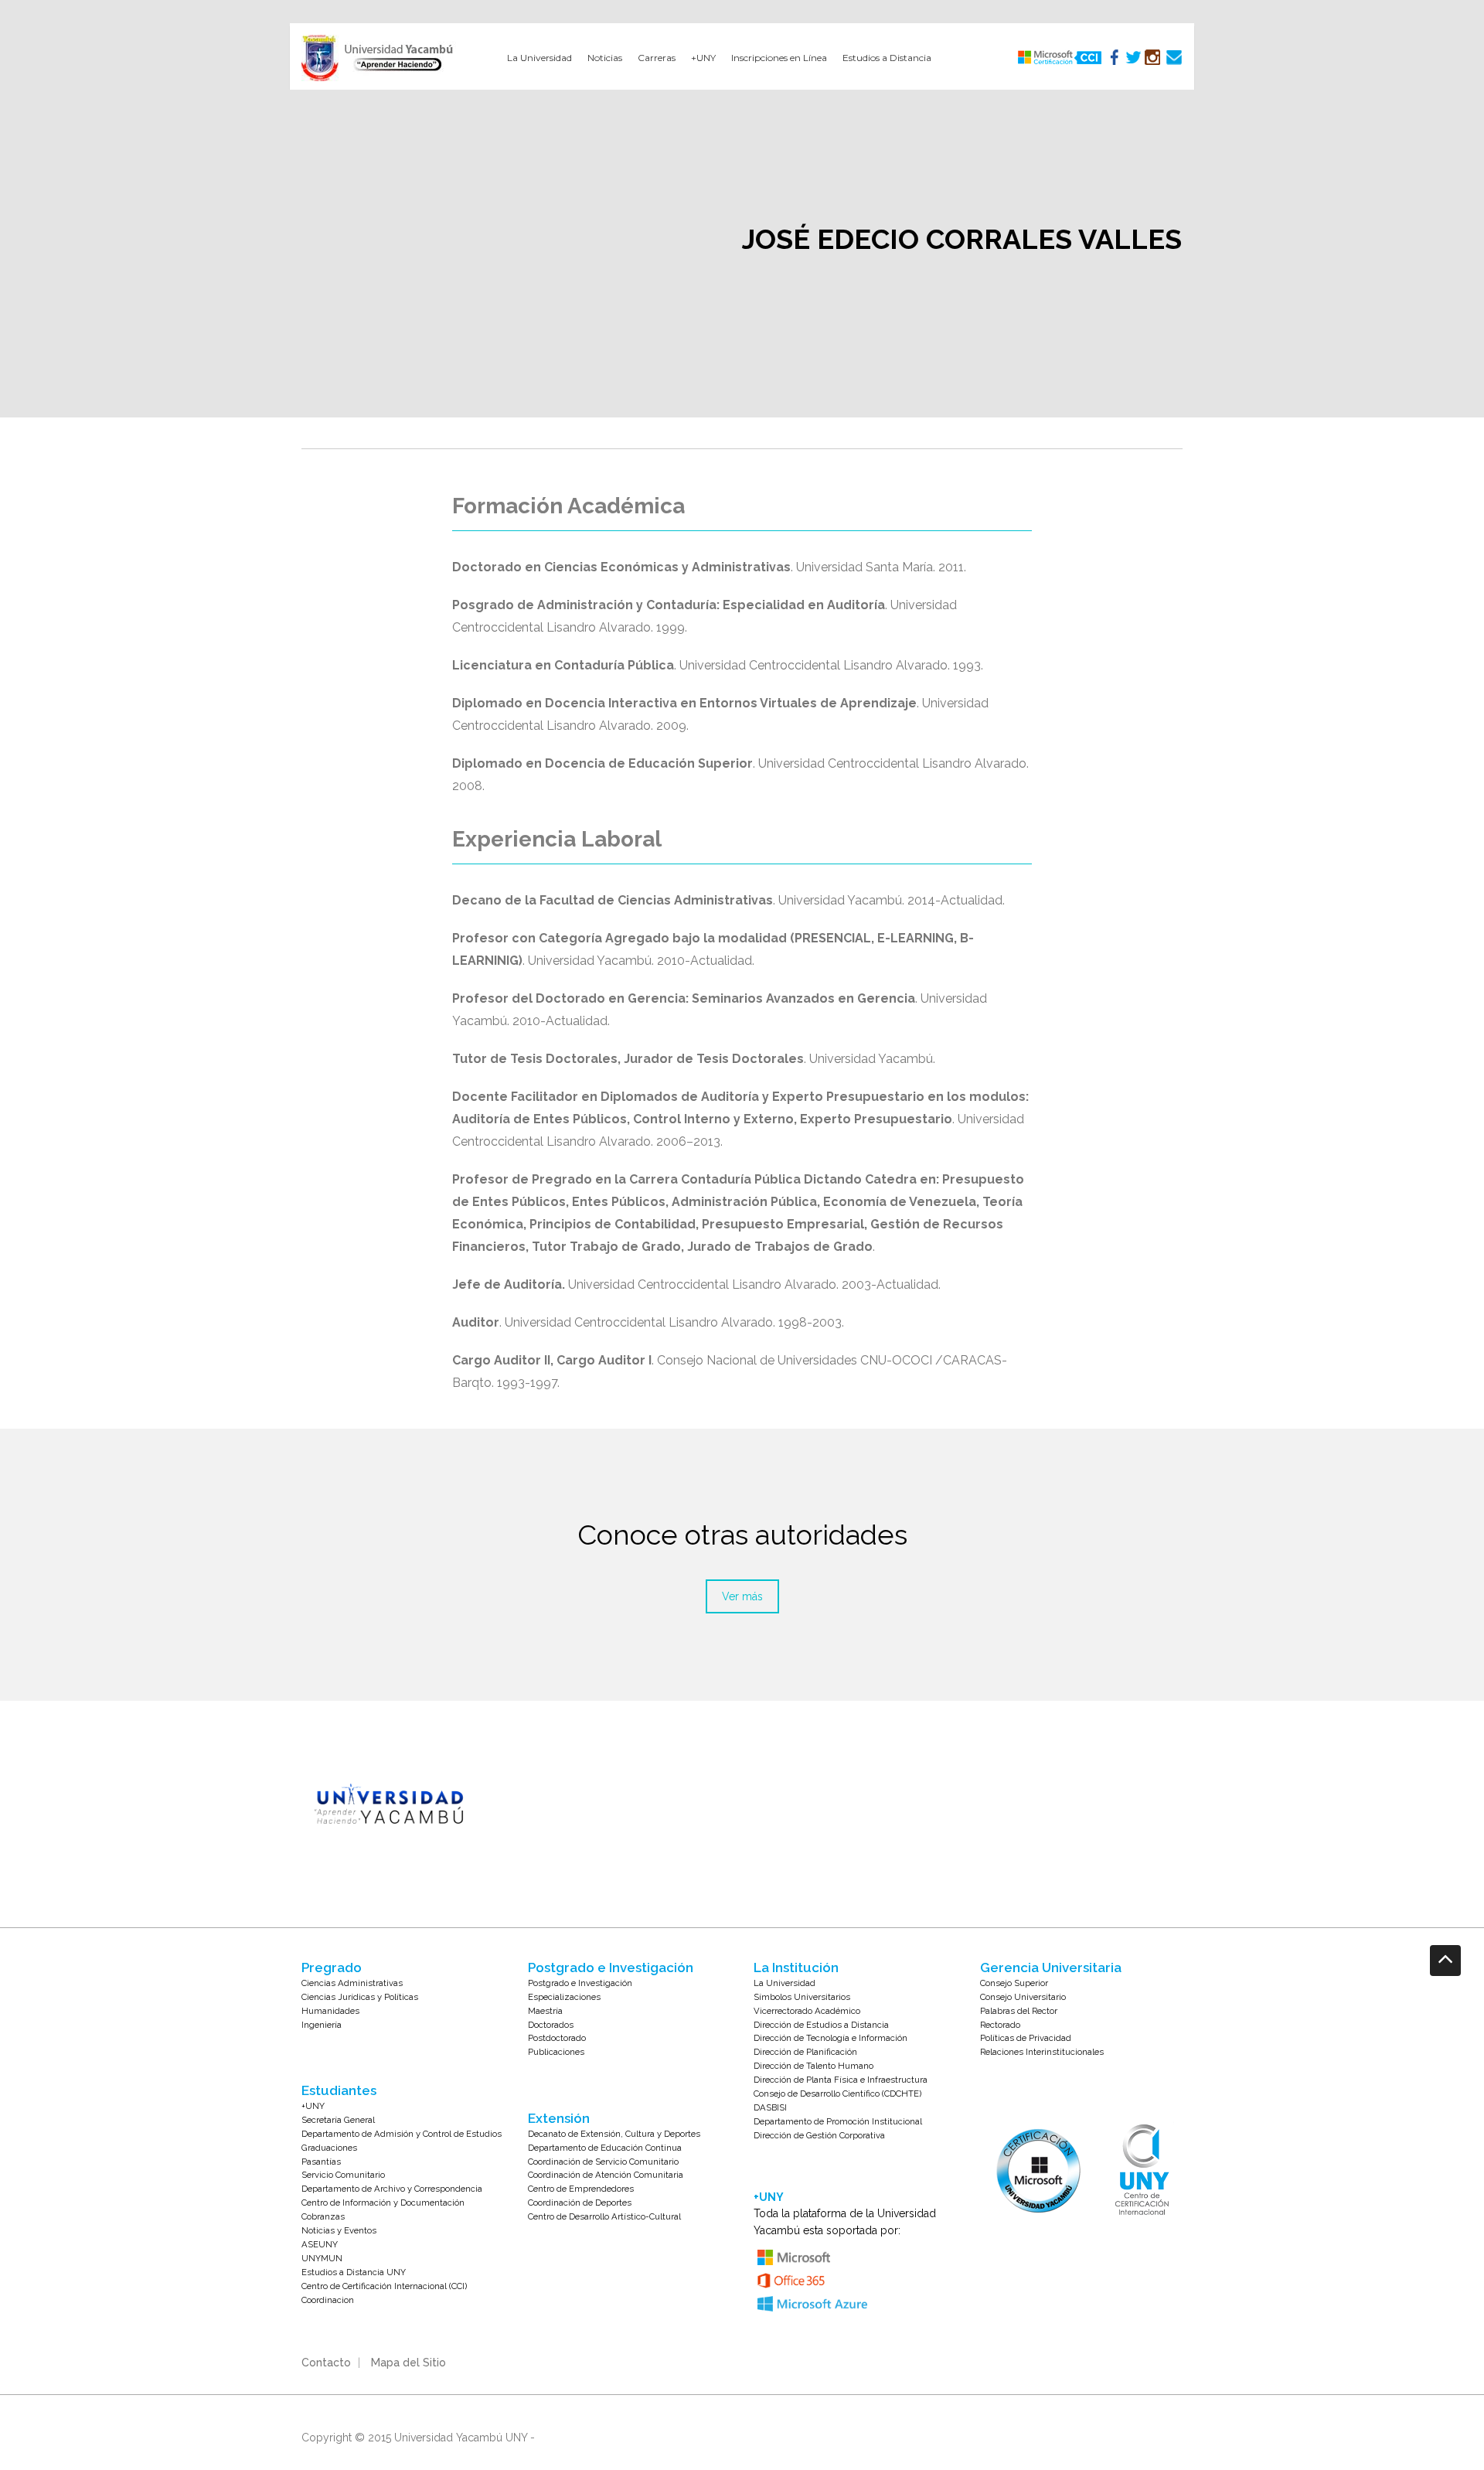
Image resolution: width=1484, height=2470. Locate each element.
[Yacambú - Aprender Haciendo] (380, 58)
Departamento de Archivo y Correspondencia (392, 2189)
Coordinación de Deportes (580, 2203)
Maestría (545, 2011)
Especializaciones (564, 1997)
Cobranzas (323, 2216)
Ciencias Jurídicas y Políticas (360, 1997)
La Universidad (785, 1983)
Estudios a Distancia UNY (354, 2272)
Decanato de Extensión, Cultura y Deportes (614, 2134)
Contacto (326, 2363)
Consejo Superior (1014, 1983)
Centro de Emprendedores (581, 2189)
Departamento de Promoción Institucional (838, 2121)
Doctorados (551, 2025)
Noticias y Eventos (339, 2230)
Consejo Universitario (1023, 1997)
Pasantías (321, 2162)
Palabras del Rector (1019, 2011)
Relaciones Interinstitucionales (1042, 2052)
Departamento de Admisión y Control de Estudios (402, 2134)
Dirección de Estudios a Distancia (821, 2025)
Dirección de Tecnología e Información (830, 2038)
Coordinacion (328, 2300)
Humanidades (330, 2011)
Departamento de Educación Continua (605, 2148)
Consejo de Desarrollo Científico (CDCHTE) (837, 2094)
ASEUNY (320, 2244)
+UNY (313, 2106)
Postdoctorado (557, 2038)
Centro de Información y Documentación (383, 2203)
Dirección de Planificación (805, 2052)
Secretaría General (338, 2120)
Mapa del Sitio (408, 2363)
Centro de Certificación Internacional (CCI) (384, 2286)
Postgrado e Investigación (580, 1983)
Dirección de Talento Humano (813, 2066)
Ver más (742, 1596)
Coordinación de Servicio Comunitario (603, 2162)
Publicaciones (556, 2052)
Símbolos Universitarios (802, 1997)
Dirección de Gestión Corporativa (819, 2135)
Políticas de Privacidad (1026, 2038)
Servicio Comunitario (343, 2175)
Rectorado (1000, 2025)
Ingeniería (322, 2025)
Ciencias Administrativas (352, 1983)
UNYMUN (322, 2258)
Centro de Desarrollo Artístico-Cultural (604, 2216)
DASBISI (770, 2107)
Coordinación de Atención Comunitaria (606, 2175)
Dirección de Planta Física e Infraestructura (841, 2080)
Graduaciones (329, 2148)
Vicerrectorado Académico (807, 2011)
